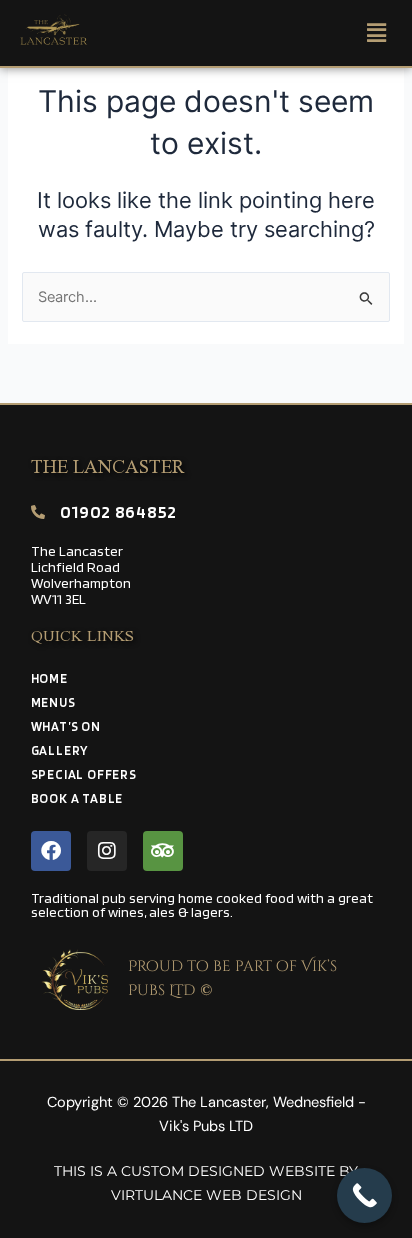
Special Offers (84, 774)
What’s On (66, 726)
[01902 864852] (38, 512)
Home (49, 678)
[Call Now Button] (364, 1195)
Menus (53, 702)
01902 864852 (118, 511)
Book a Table (77, 798)
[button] (364, 32)
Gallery (60, 750)
